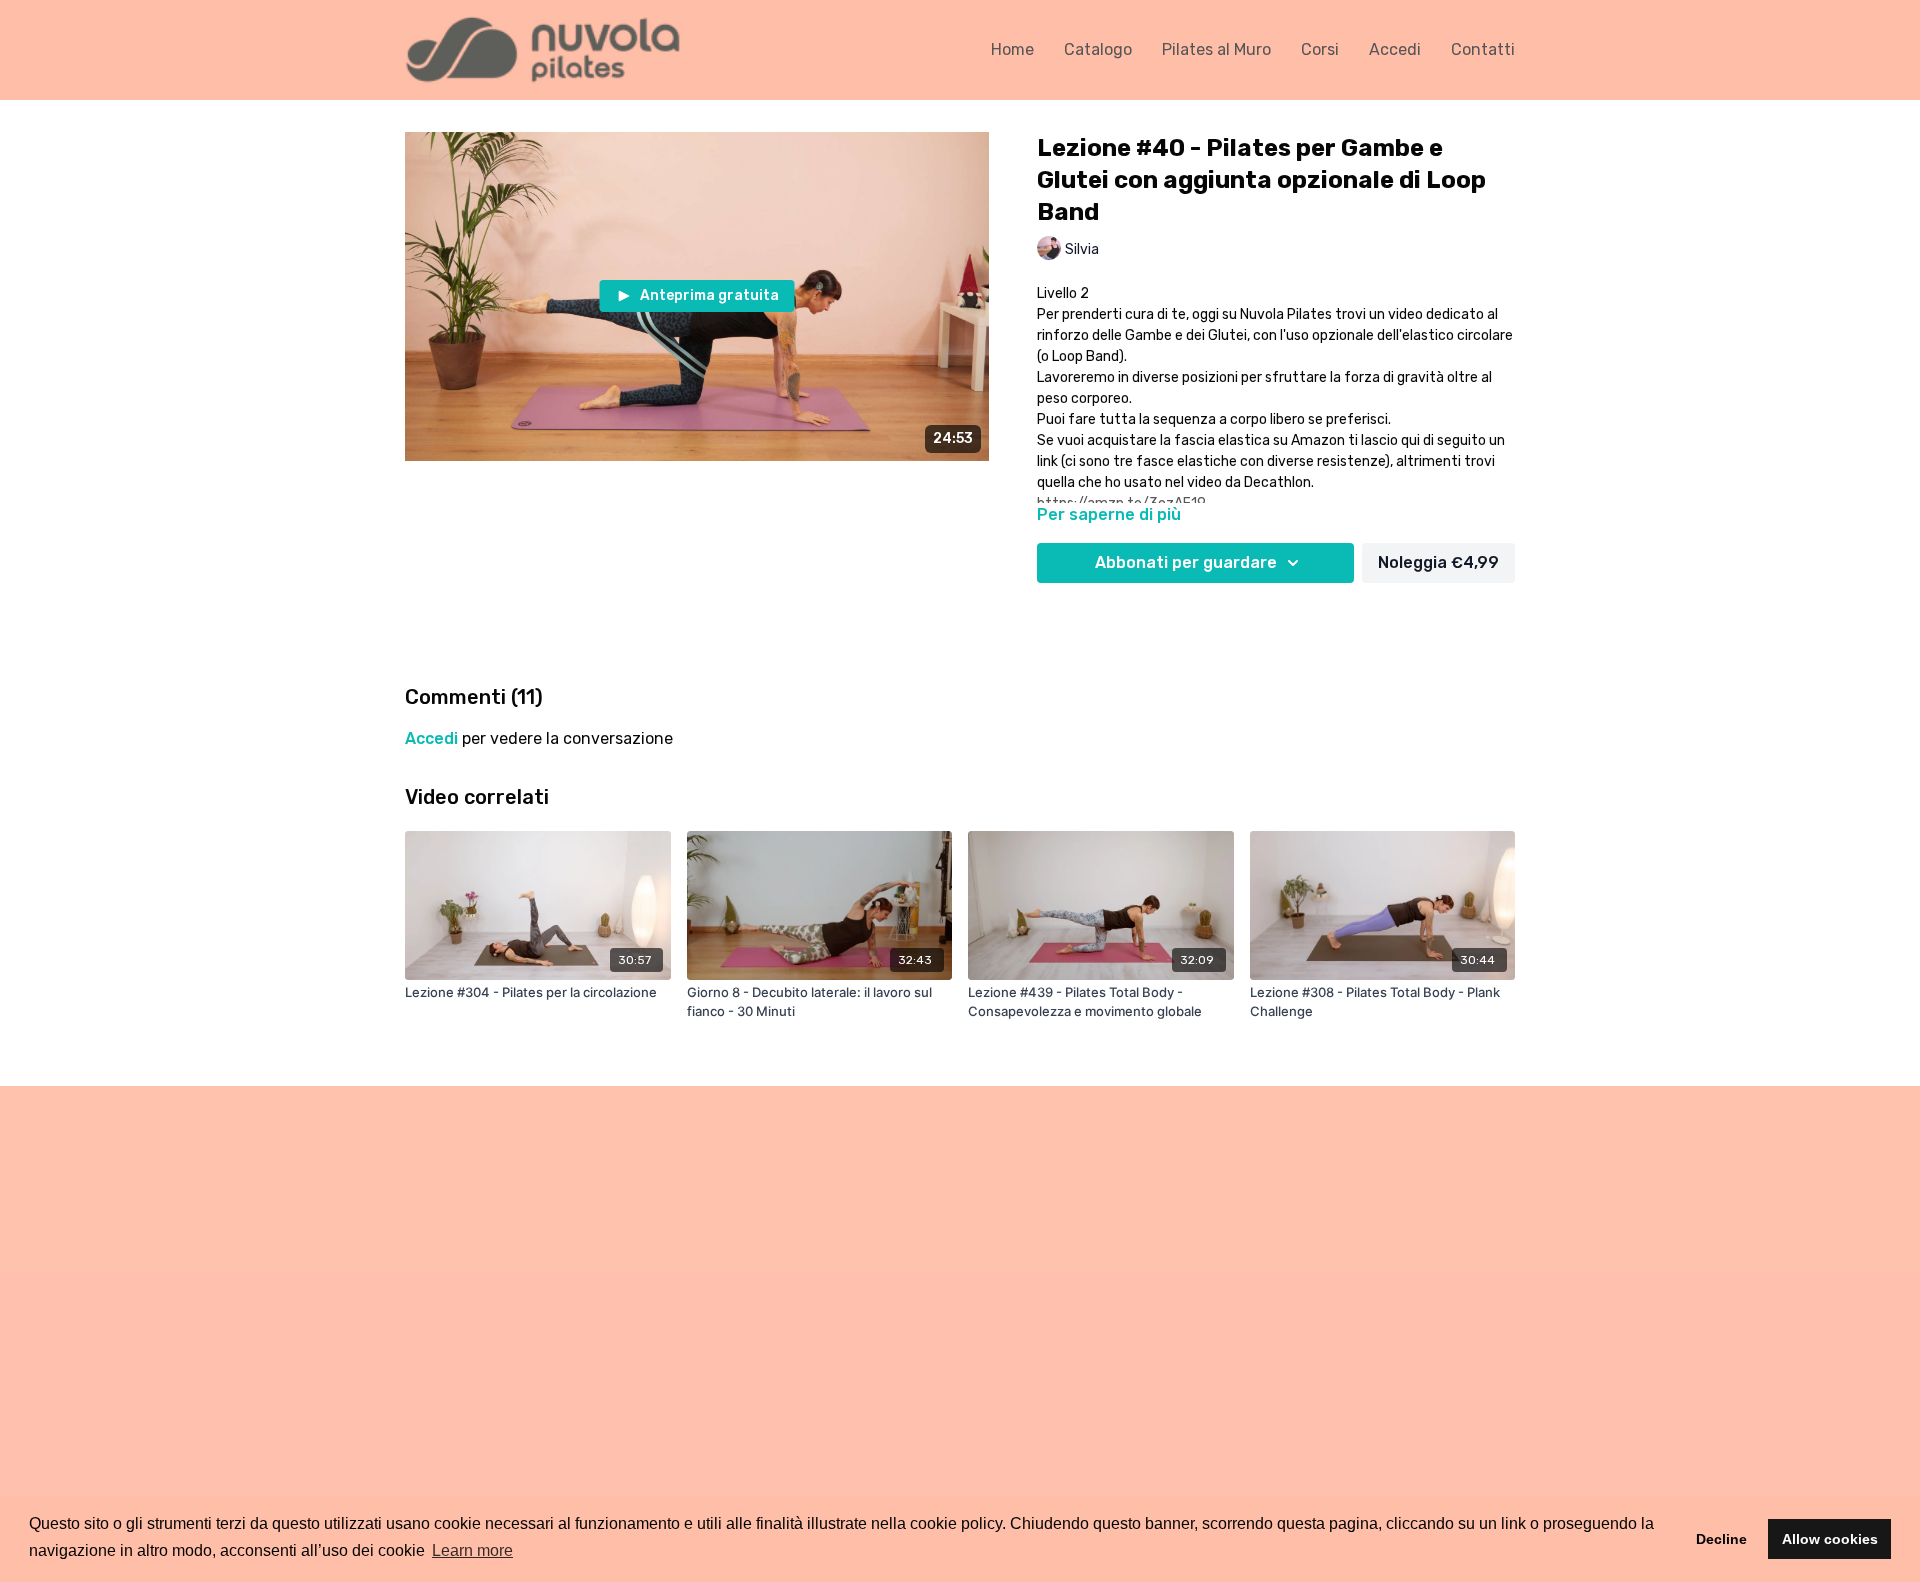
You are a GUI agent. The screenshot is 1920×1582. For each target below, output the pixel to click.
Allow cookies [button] (1830, 1539)
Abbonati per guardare (1186, 562)
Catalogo (1098, 49)
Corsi (1320, 49)
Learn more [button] (472, 1550)
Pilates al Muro (1216, 49)
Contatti (1483, 49)
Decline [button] (1721, 1539)
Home (1012, 49)
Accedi (1395, 49)
